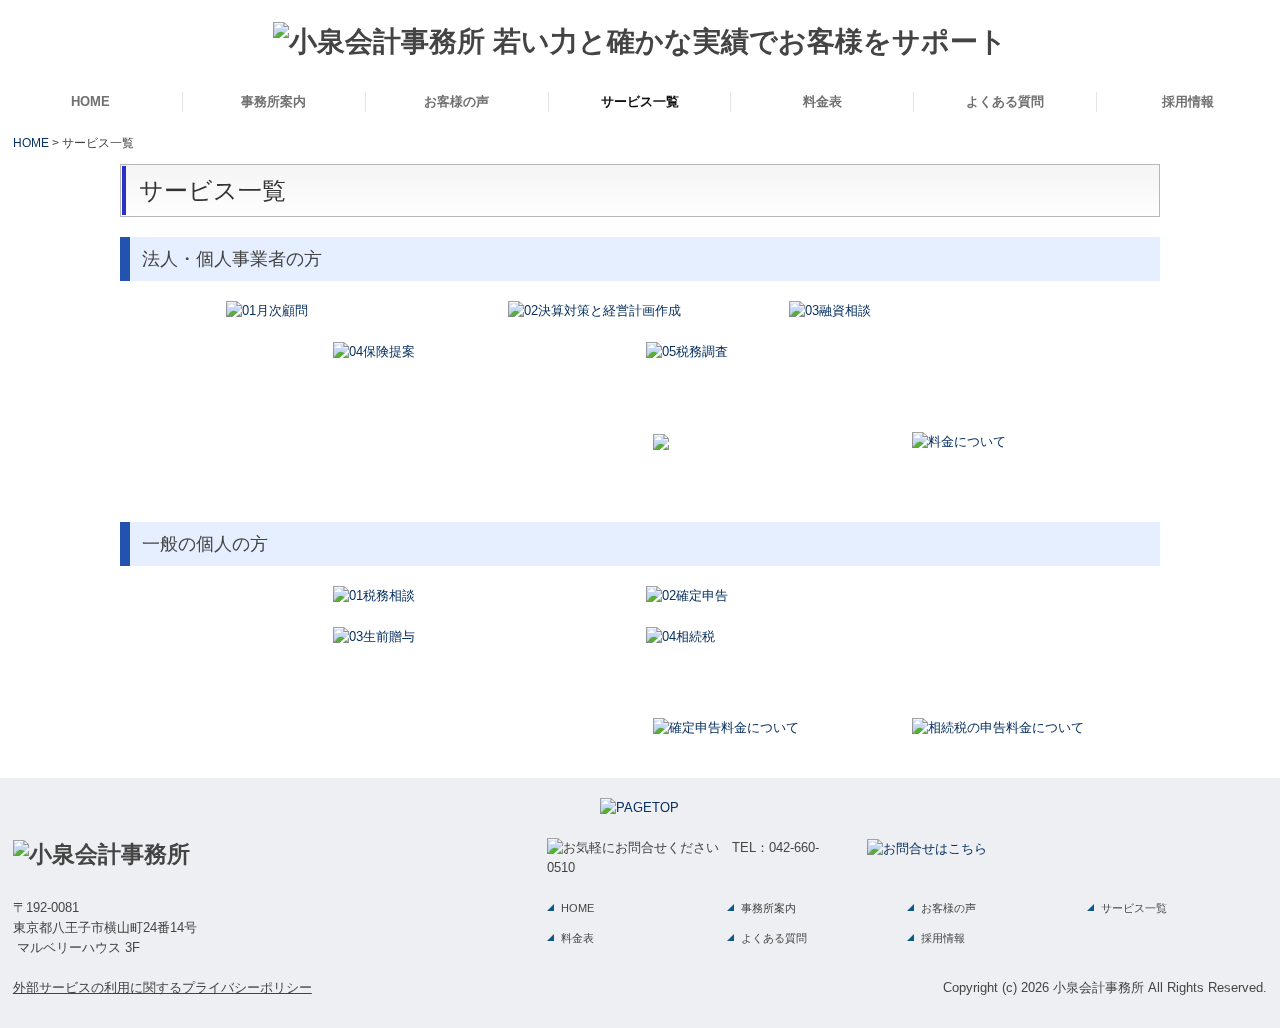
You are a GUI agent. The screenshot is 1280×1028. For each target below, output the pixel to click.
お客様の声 (456, 101)
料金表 (822, 101)
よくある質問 (1005, 101)
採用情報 (1188, 101)
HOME (90, 101)
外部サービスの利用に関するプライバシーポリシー (162, 987)
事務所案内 (273, 101)
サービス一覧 (640, 101)
